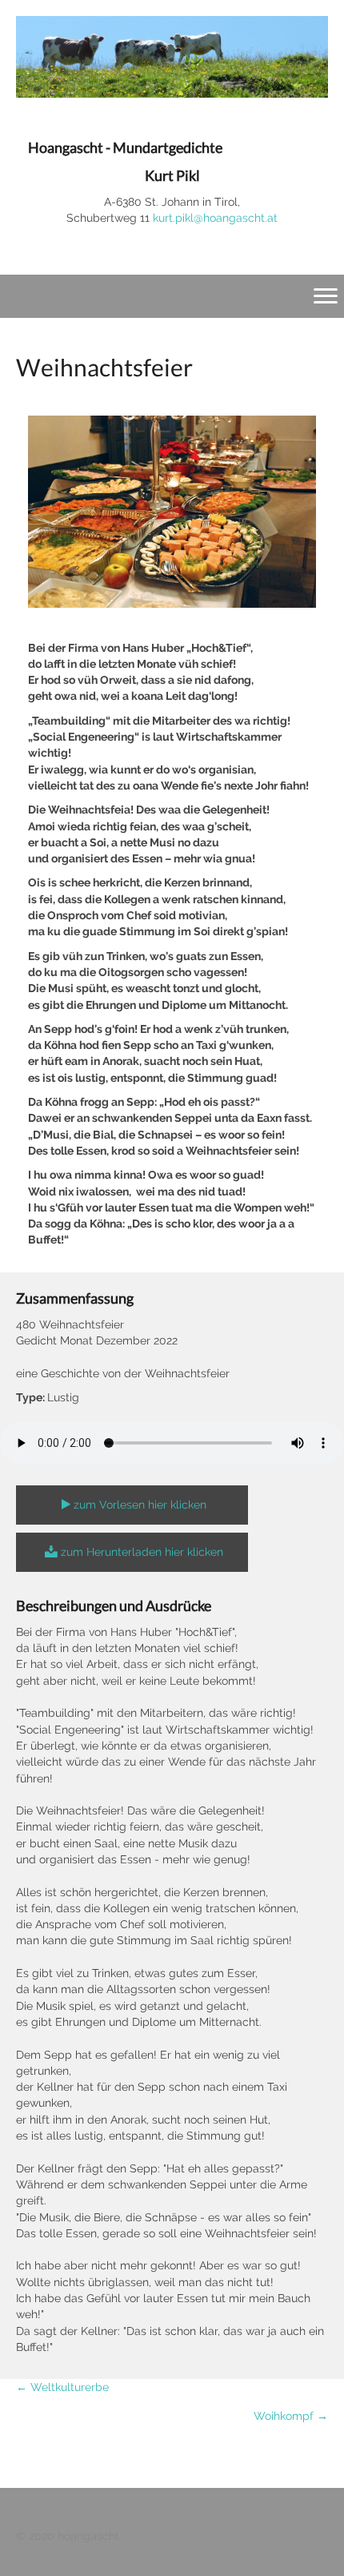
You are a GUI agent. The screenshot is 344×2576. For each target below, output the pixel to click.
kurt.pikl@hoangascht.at (215, 218)
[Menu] (326, 296)
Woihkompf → (291, 2416)
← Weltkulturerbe (62, 2387)
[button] (132, 1505)
